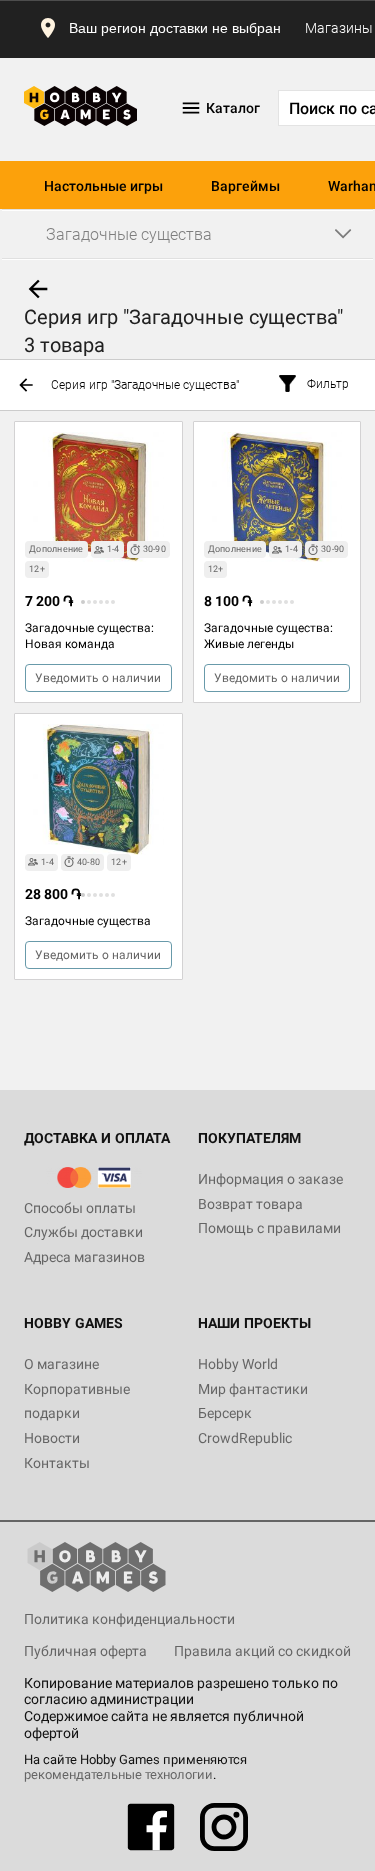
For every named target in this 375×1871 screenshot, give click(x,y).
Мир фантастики (253, 1389)
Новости (52, 1438)
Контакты (57, 1463)
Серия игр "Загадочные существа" (145, 385)
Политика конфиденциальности (129, 1619)
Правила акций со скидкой (262, 1651)
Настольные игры (103, 186)
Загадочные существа (88, 921)
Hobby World (238, 1364)
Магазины (339, 28)
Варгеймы (245, 186)
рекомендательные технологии (118, 1774)
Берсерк (225, 1413)
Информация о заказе (270, 1179)
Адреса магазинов (84, 1257)
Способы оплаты (80, 1208)
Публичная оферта (85, 1651)
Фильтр (328, 384)
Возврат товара (250, 1204)
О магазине (61, 1364)
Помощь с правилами (269, 1228)
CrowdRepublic (245, 1438)
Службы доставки (83, 1232)
